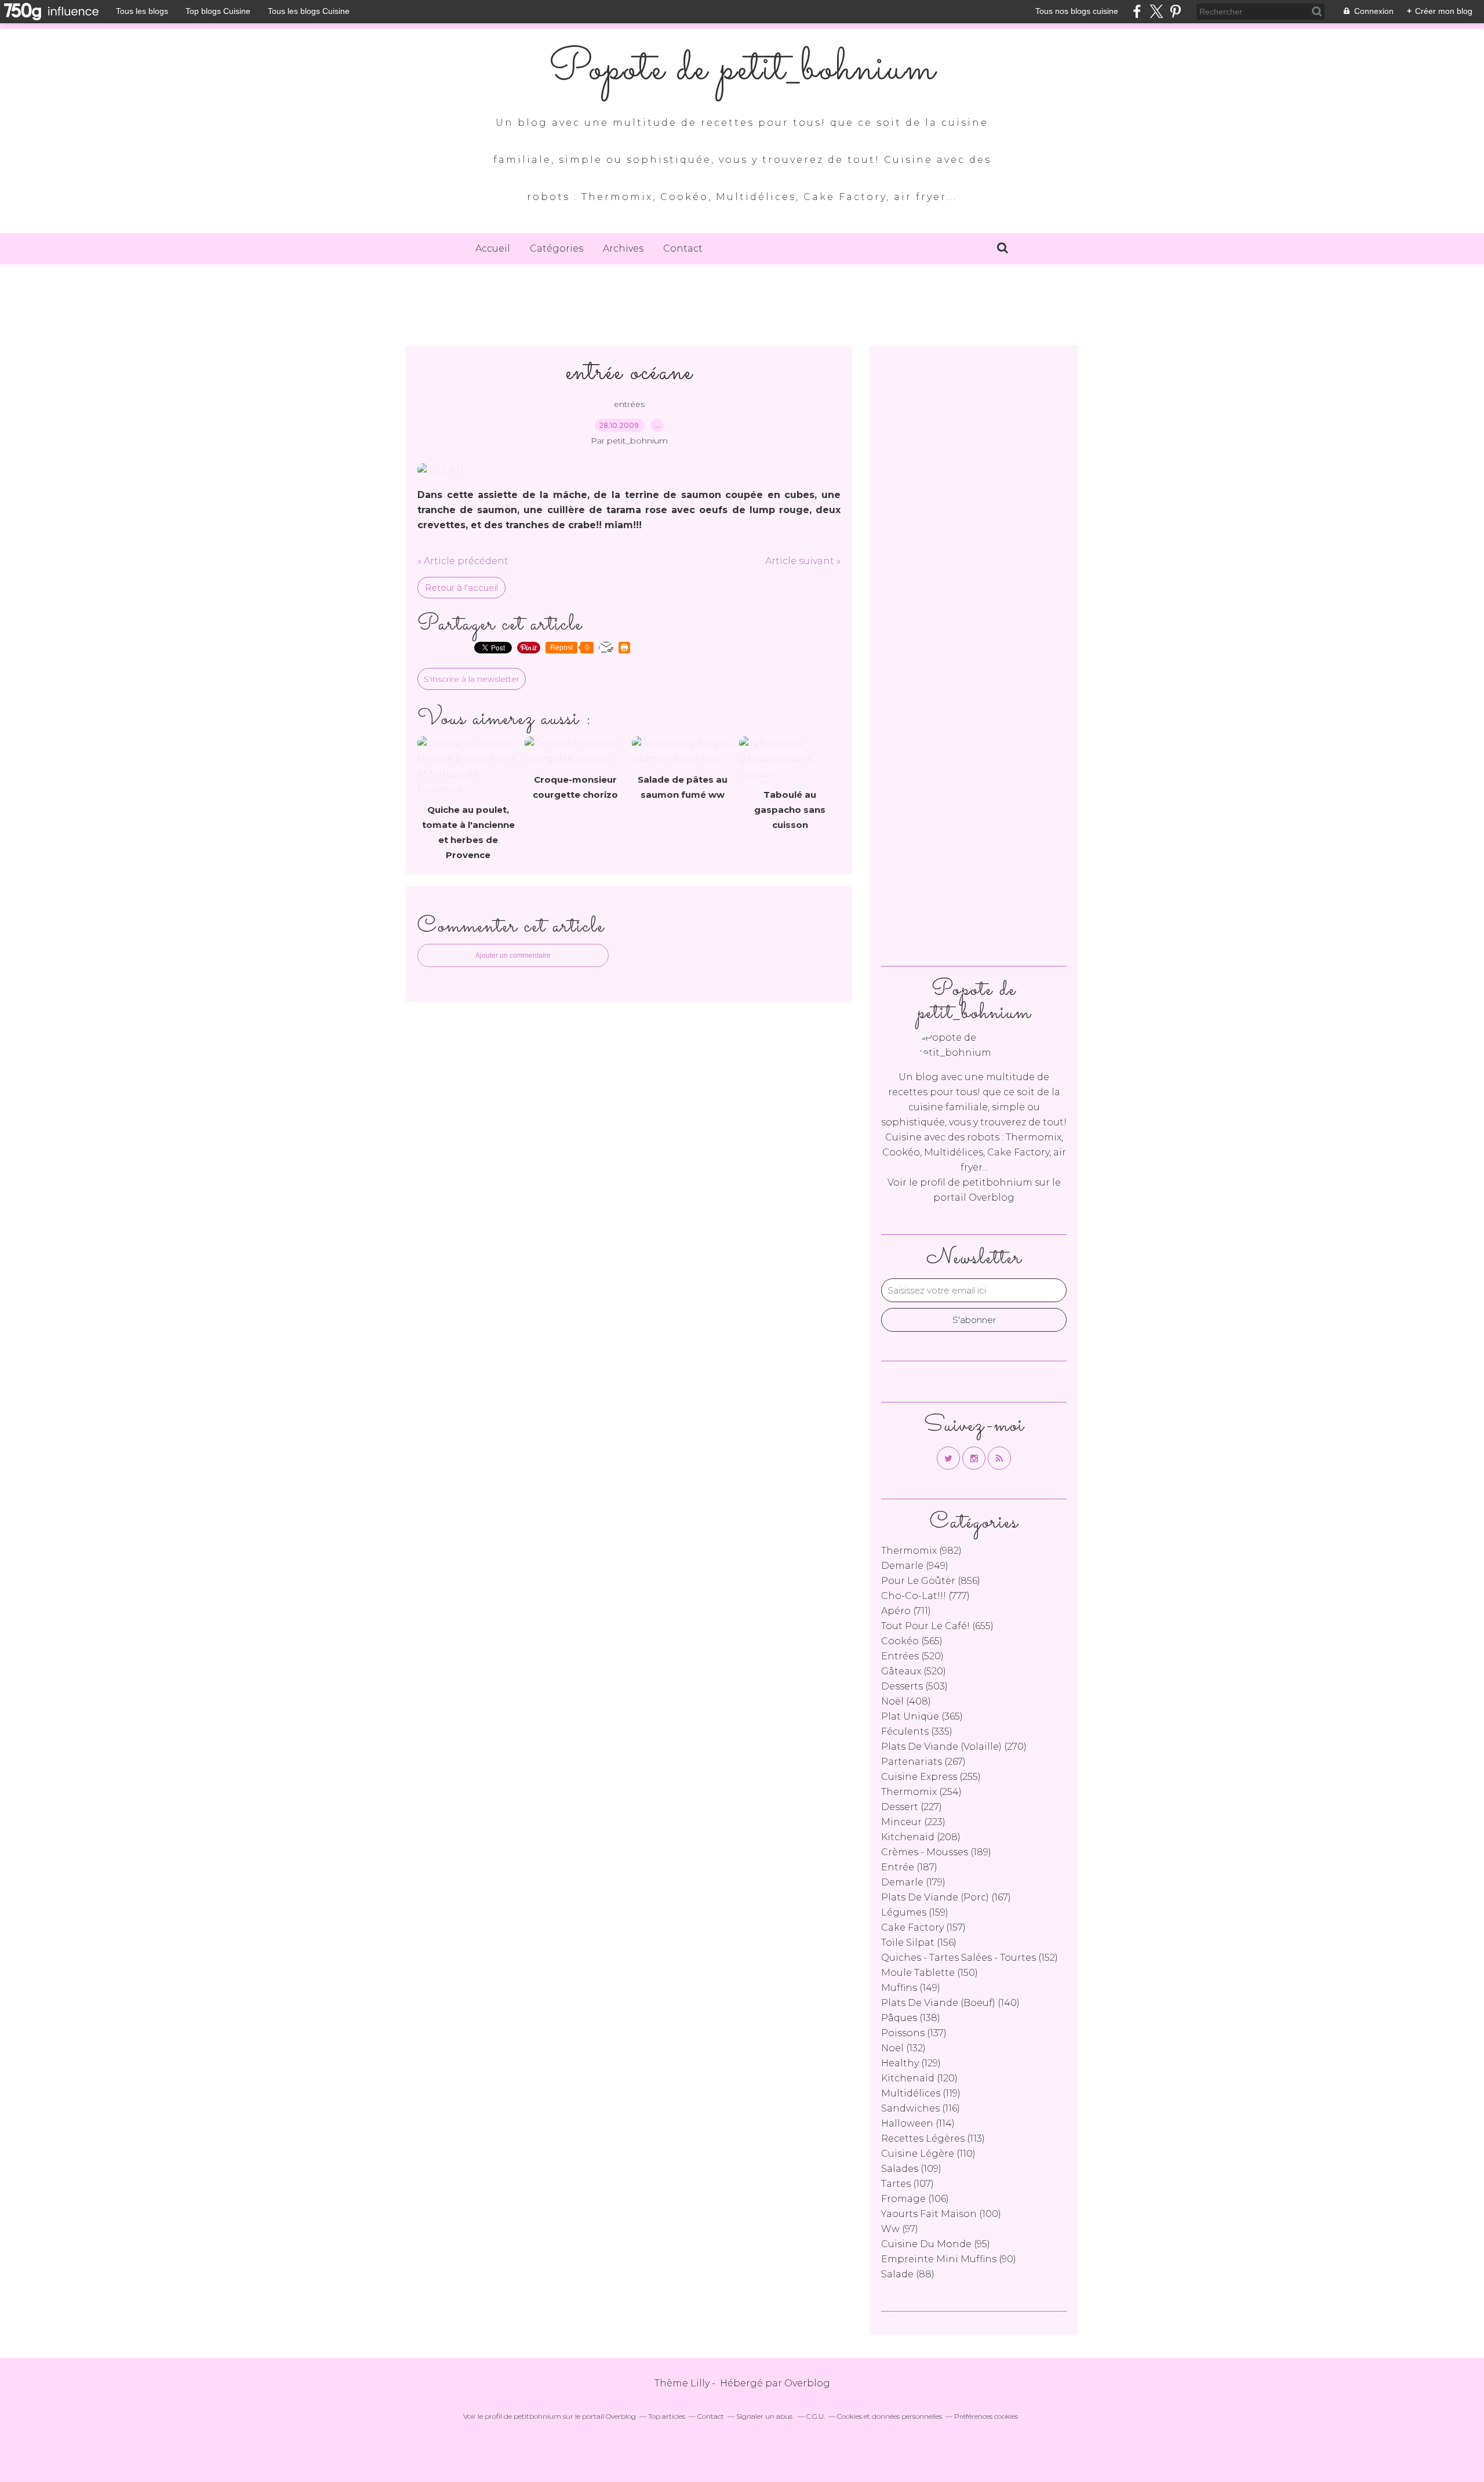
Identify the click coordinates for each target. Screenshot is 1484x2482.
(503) (914, 1686)
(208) (921, 1837)
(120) (919, 2078)
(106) (915, 2199)
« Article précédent (463, 561)
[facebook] (1137, 11)
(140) (950, 2003)
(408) (906, 1701)
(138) (911, 2018)
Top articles (667, 2416)
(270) (954, 1747)
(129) (911, 2063)
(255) (931, 1777)
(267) (923, 1762)
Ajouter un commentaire (513, 955)
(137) (914, 2033)
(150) (930, 1973)
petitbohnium (997, 1182)
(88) (908, 2274)
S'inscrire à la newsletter (472, 679)
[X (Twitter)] (1156, 11)
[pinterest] (1175, 11)
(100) (941, 2214)
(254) (921, 1792)
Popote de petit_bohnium (742, 70)
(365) (922, 1716)
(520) (912, 1656)
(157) (923, 1927)
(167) (946, 1897)
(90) (949, 2259)
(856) (931, 1581)
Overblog (807, 2383)
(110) (928, 2154)
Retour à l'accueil (461, 588)
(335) (917, 1731)
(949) (915, 1566)
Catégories (556, 248)
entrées (629, 404)
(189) (936, 1852)
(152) (970, 1958)
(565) (912, 1641)
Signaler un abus (765, 2416)
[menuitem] (493, 249)
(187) (909, 1867)
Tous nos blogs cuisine (1077, 11)
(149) (911, 1988)
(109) (911, 2169)
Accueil (493, 248)
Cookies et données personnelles (890, 2416)
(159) (915, 1912)
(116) (921, 2108)
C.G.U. (816, 2416)
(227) (912, 1807)
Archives (623, 248)
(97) (900, 2229)
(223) (913, 1822)
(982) (921, 1551)
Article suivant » (803, 561)
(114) (918, 2123)
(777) (925, 1596)
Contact (683, 248)
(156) (919, 1943)
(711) (906, 1611)
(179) (913, 1882)
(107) (908, 2184)
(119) (921, 2093)
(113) (933, 2138)
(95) (936, 2244)
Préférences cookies (986, 2416)
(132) (903, 2048)
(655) (937, 1626)
